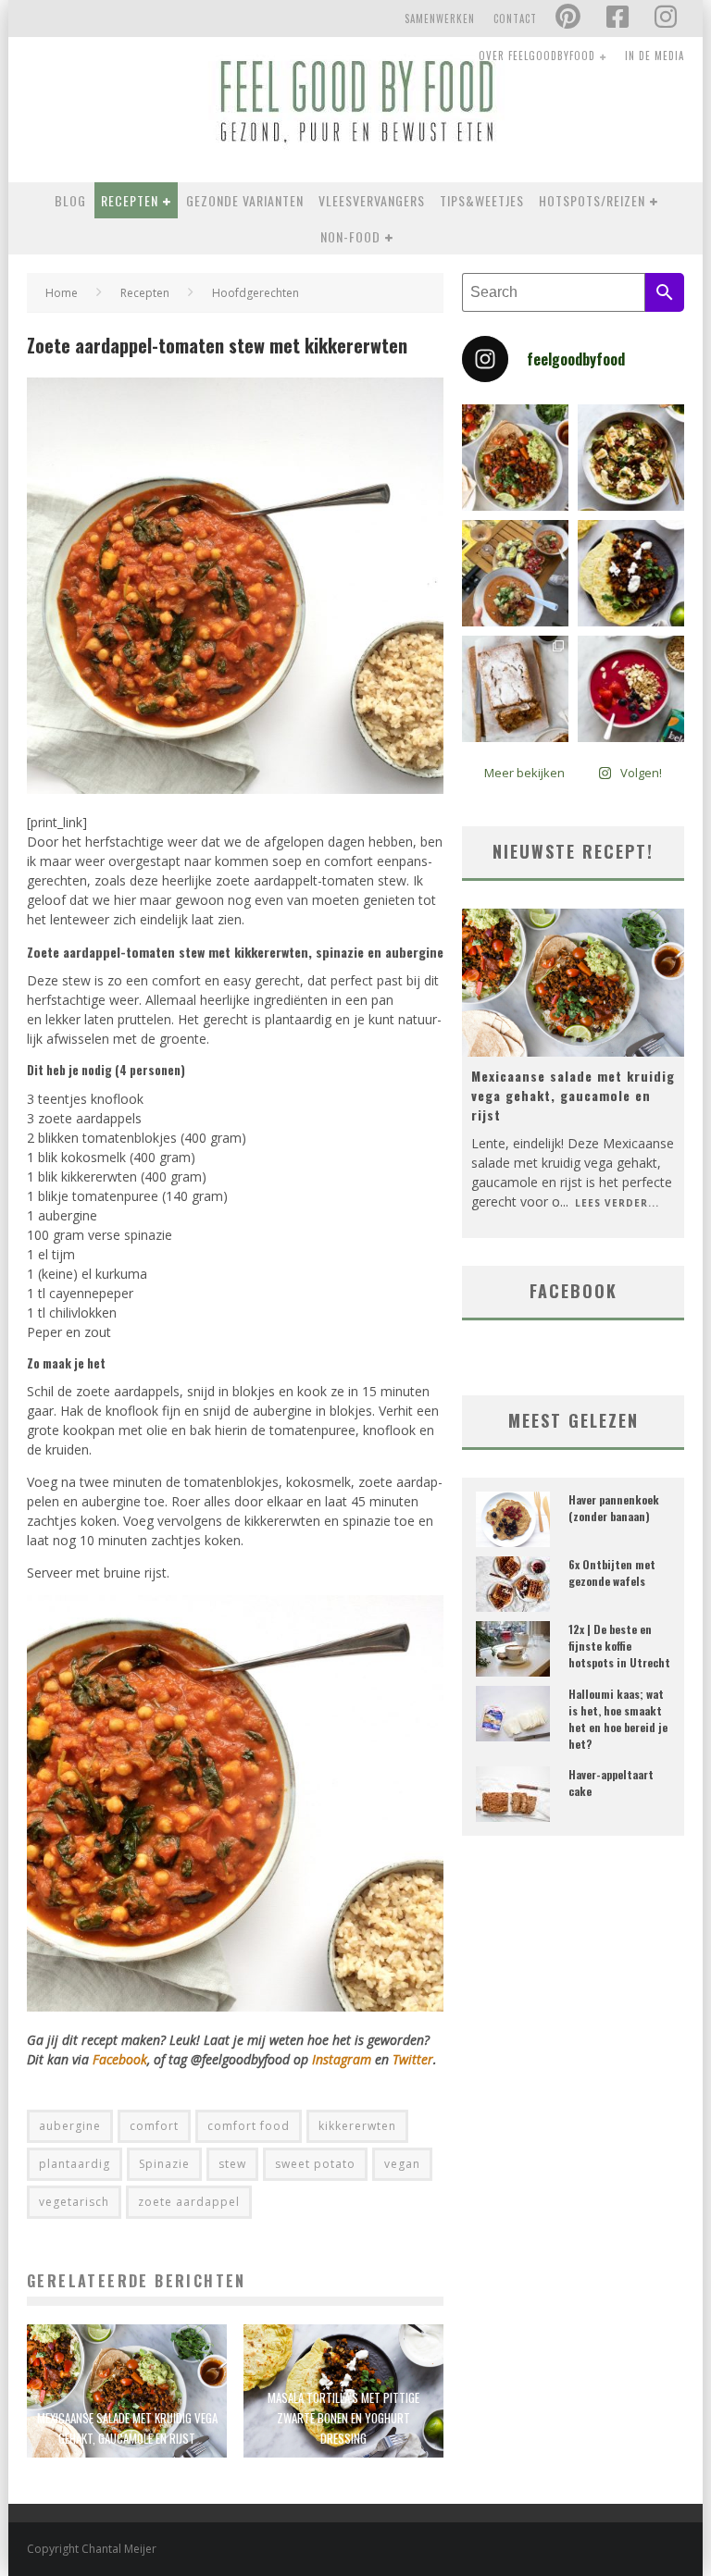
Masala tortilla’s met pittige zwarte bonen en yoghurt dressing (343, 2418)
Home (62, 293)
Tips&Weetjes (482, 200)
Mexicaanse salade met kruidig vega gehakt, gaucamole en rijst (573, 1095)
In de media (655, 56)
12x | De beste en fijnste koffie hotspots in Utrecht (619, 1646)
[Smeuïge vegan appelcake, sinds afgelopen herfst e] (515, 689)
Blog (70, 200)
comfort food (249, 2126)
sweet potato (315, 2164)
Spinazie (164, 2164)
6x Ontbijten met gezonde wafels (612, 1573)
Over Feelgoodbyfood (537, 56)
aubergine (70, 2126)
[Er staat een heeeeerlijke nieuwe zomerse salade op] (631, 458)
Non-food (350, 236)
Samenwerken (440, 19)
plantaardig (75, 2164)
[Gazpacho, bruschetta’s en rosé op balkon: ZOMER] (515, 573)
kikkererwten (357, 2126)
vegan (402, 2164)
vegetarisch (74, 2202)
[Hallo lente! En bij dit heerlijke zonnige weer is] (515, 458)
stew (232, 2164)
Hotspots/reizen (592, 200)
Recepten (130, 200)
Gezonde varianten (245, 200)
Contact (515, 19)
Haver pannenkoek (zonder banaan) (614, 1508)
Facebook (120, 2059)
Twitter (413, 2059)
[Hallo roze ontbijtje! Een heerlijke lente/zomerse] (631, 689)
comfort (154, 2126)
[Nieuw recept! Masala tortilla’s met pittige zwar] (631, 573)
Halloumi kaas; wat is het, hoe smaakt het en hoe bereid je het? (618, 1719)
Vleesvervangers (372, 200)
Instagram (343, 2059)
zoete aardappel (189, 2202)
